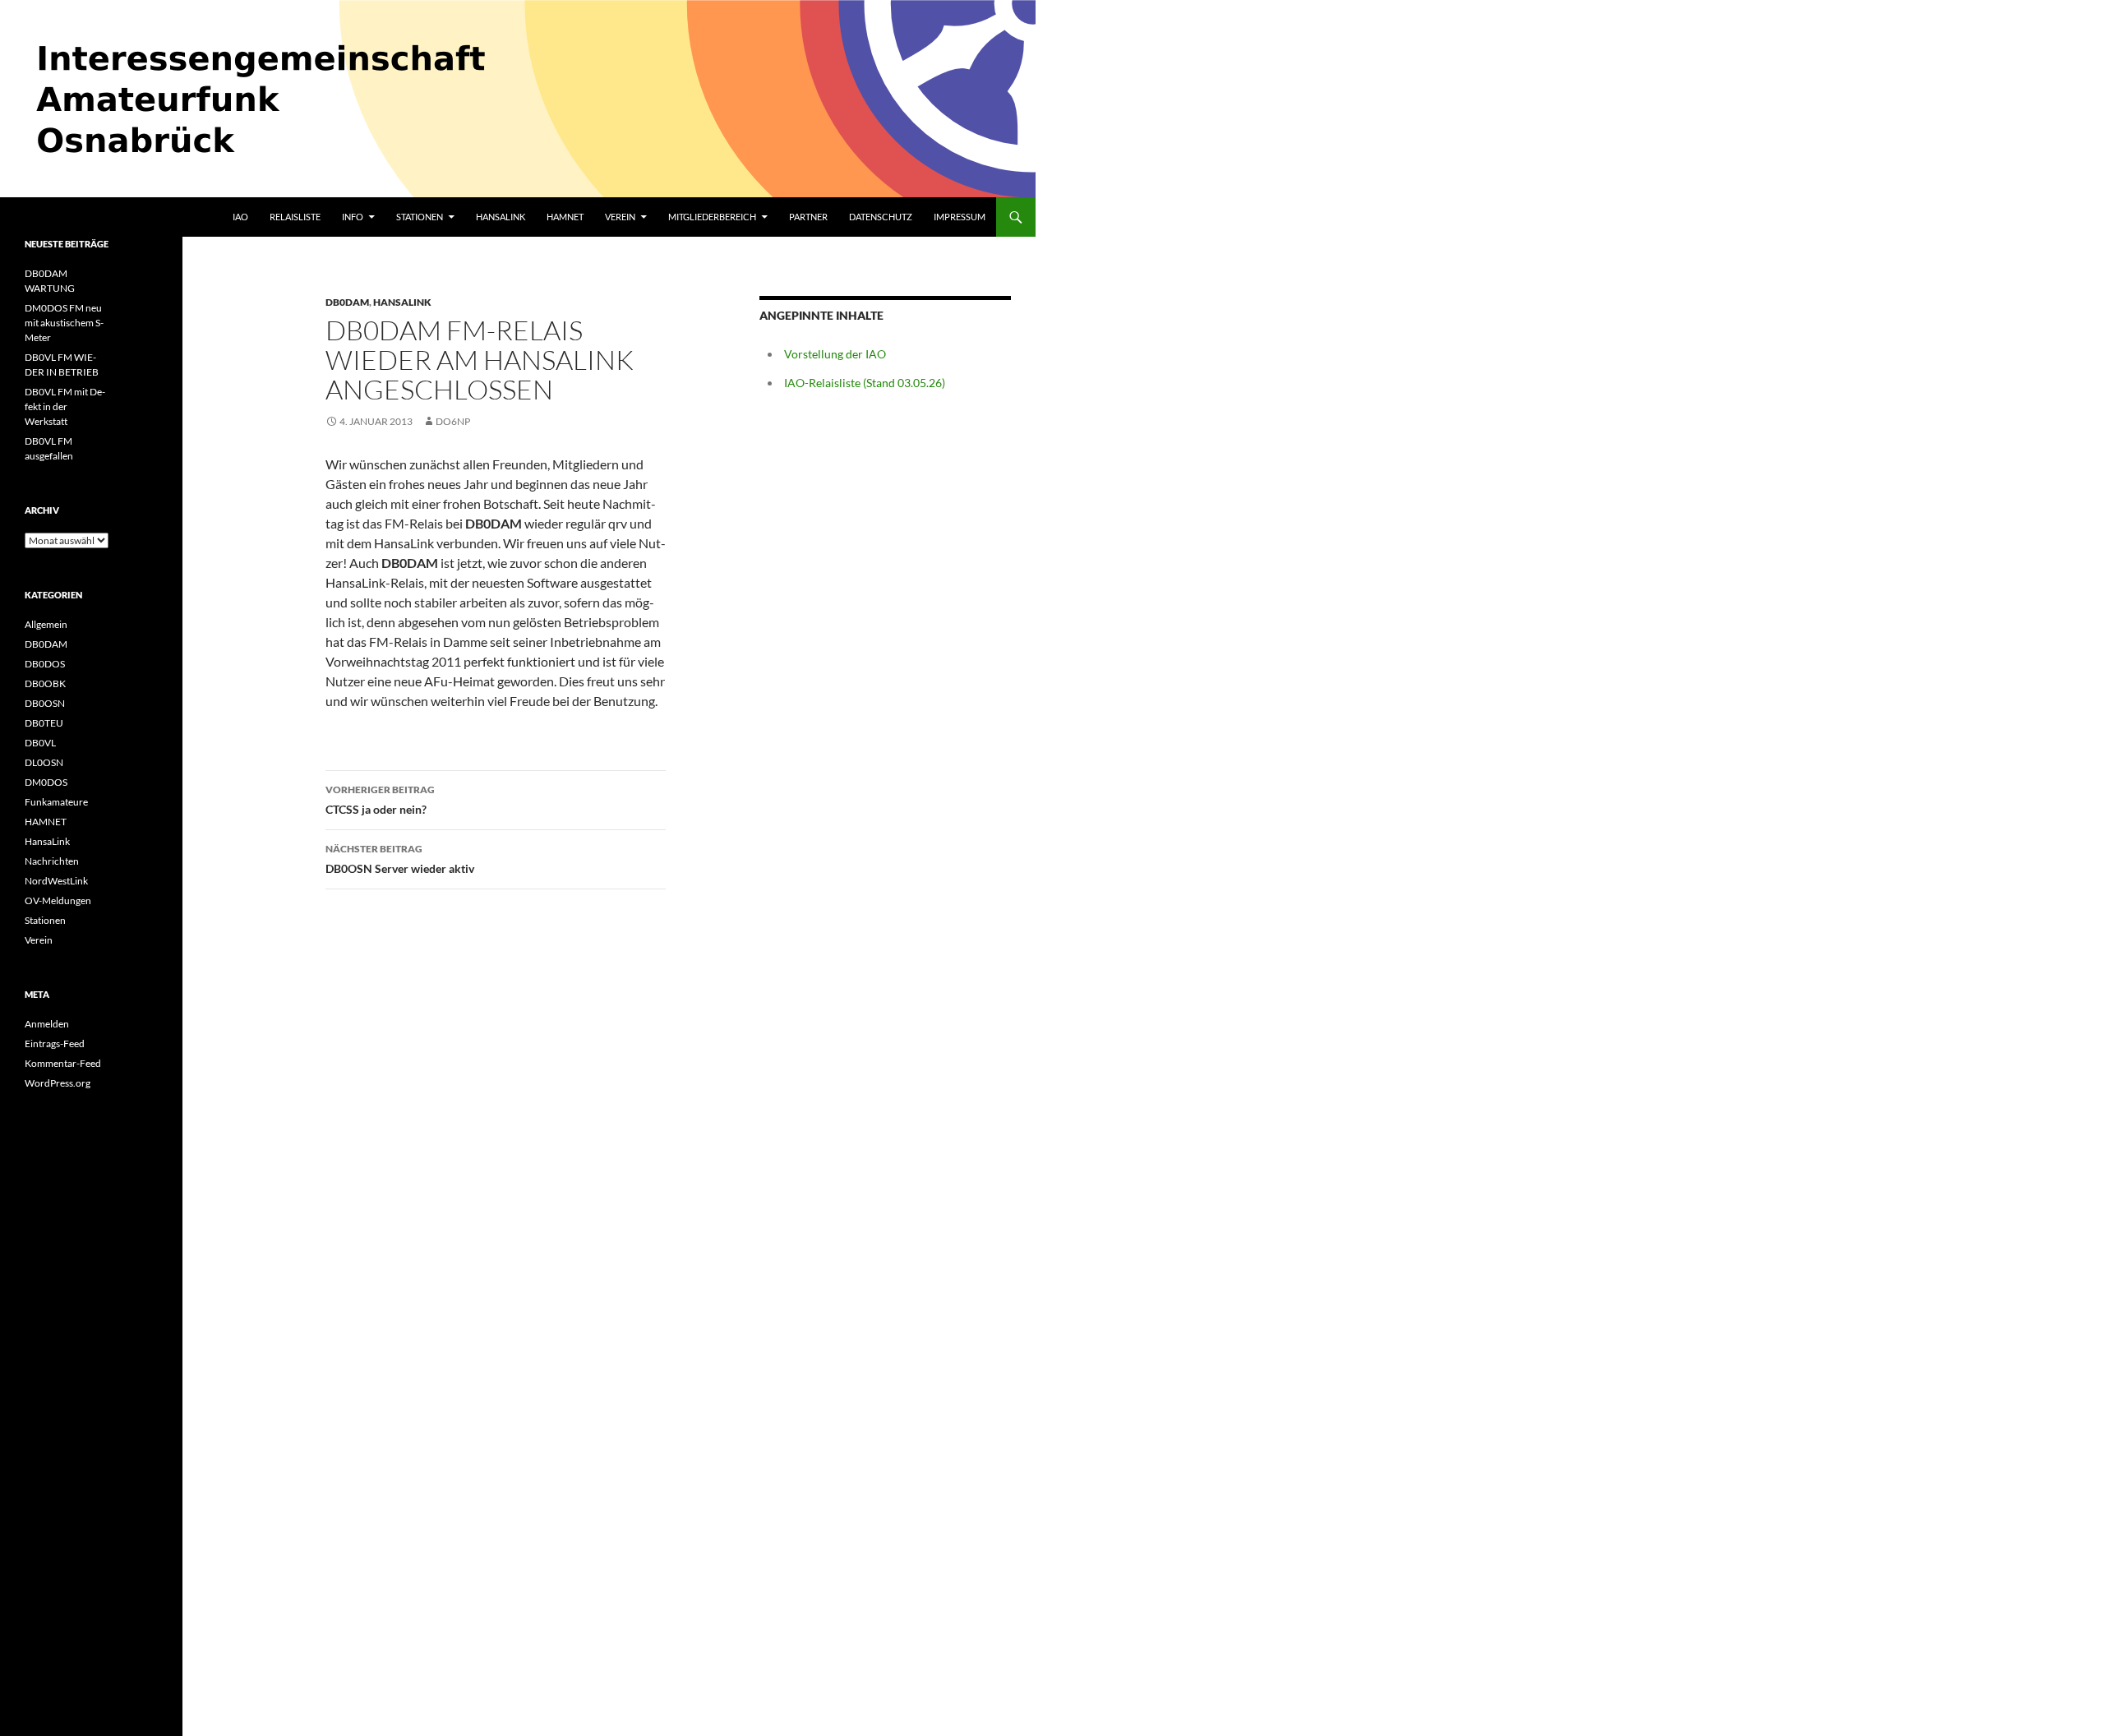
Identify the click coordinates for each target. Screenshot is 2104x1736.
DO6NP (453, 421)
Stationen (420, 217)
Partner (808, 217)
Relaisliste (295, 217)
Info (353, 217)
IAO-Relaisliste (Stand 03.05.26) (865, 383)
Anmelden (47, 1024)
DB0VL (40, 743)
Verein (620, 217)
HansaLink (501, 217)
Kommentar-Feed (63, 1063)
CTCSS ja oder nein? (380, 800)
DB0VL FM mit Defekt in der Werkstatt (65, 406)
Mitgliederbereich (712, 217)
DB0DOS (45, 664)
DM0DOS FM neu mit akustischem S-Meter (64, 323)
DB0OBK (45, 683)
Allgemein (46, 624)
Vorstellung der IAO (835, 354)
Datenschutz (881, 217)
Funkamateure (56, 802)
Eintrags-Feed (55, 1043)
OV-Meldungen (58, 900)
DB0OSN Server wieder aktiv (400, 859)
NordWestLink (56, 881)
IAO (240, 217)
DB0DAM (347, 302)
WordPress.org (58, 1083)
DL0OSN (44, 762)
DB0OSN (45, 703)
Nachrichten (52, 861)
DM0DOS (46, 782)
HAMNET (565, 217)
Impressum (960, 217)
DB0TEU (44, 723)
